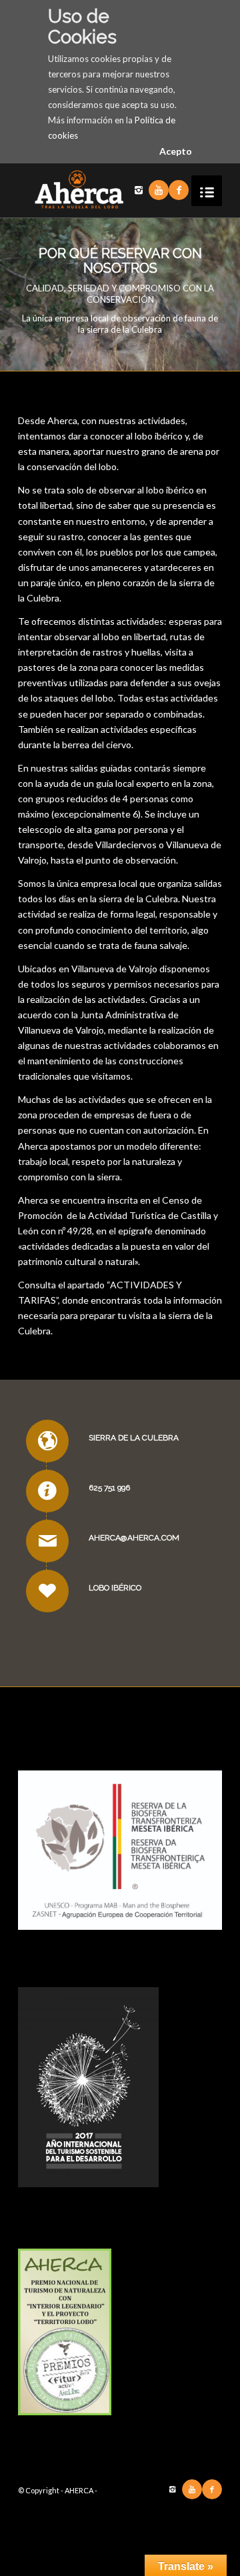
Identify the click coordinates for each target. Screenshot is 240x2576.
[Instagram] (139, 190)
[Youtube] (159, 190)
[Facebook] (179, 190)
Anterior (30, 295)
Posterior (210, 295)
